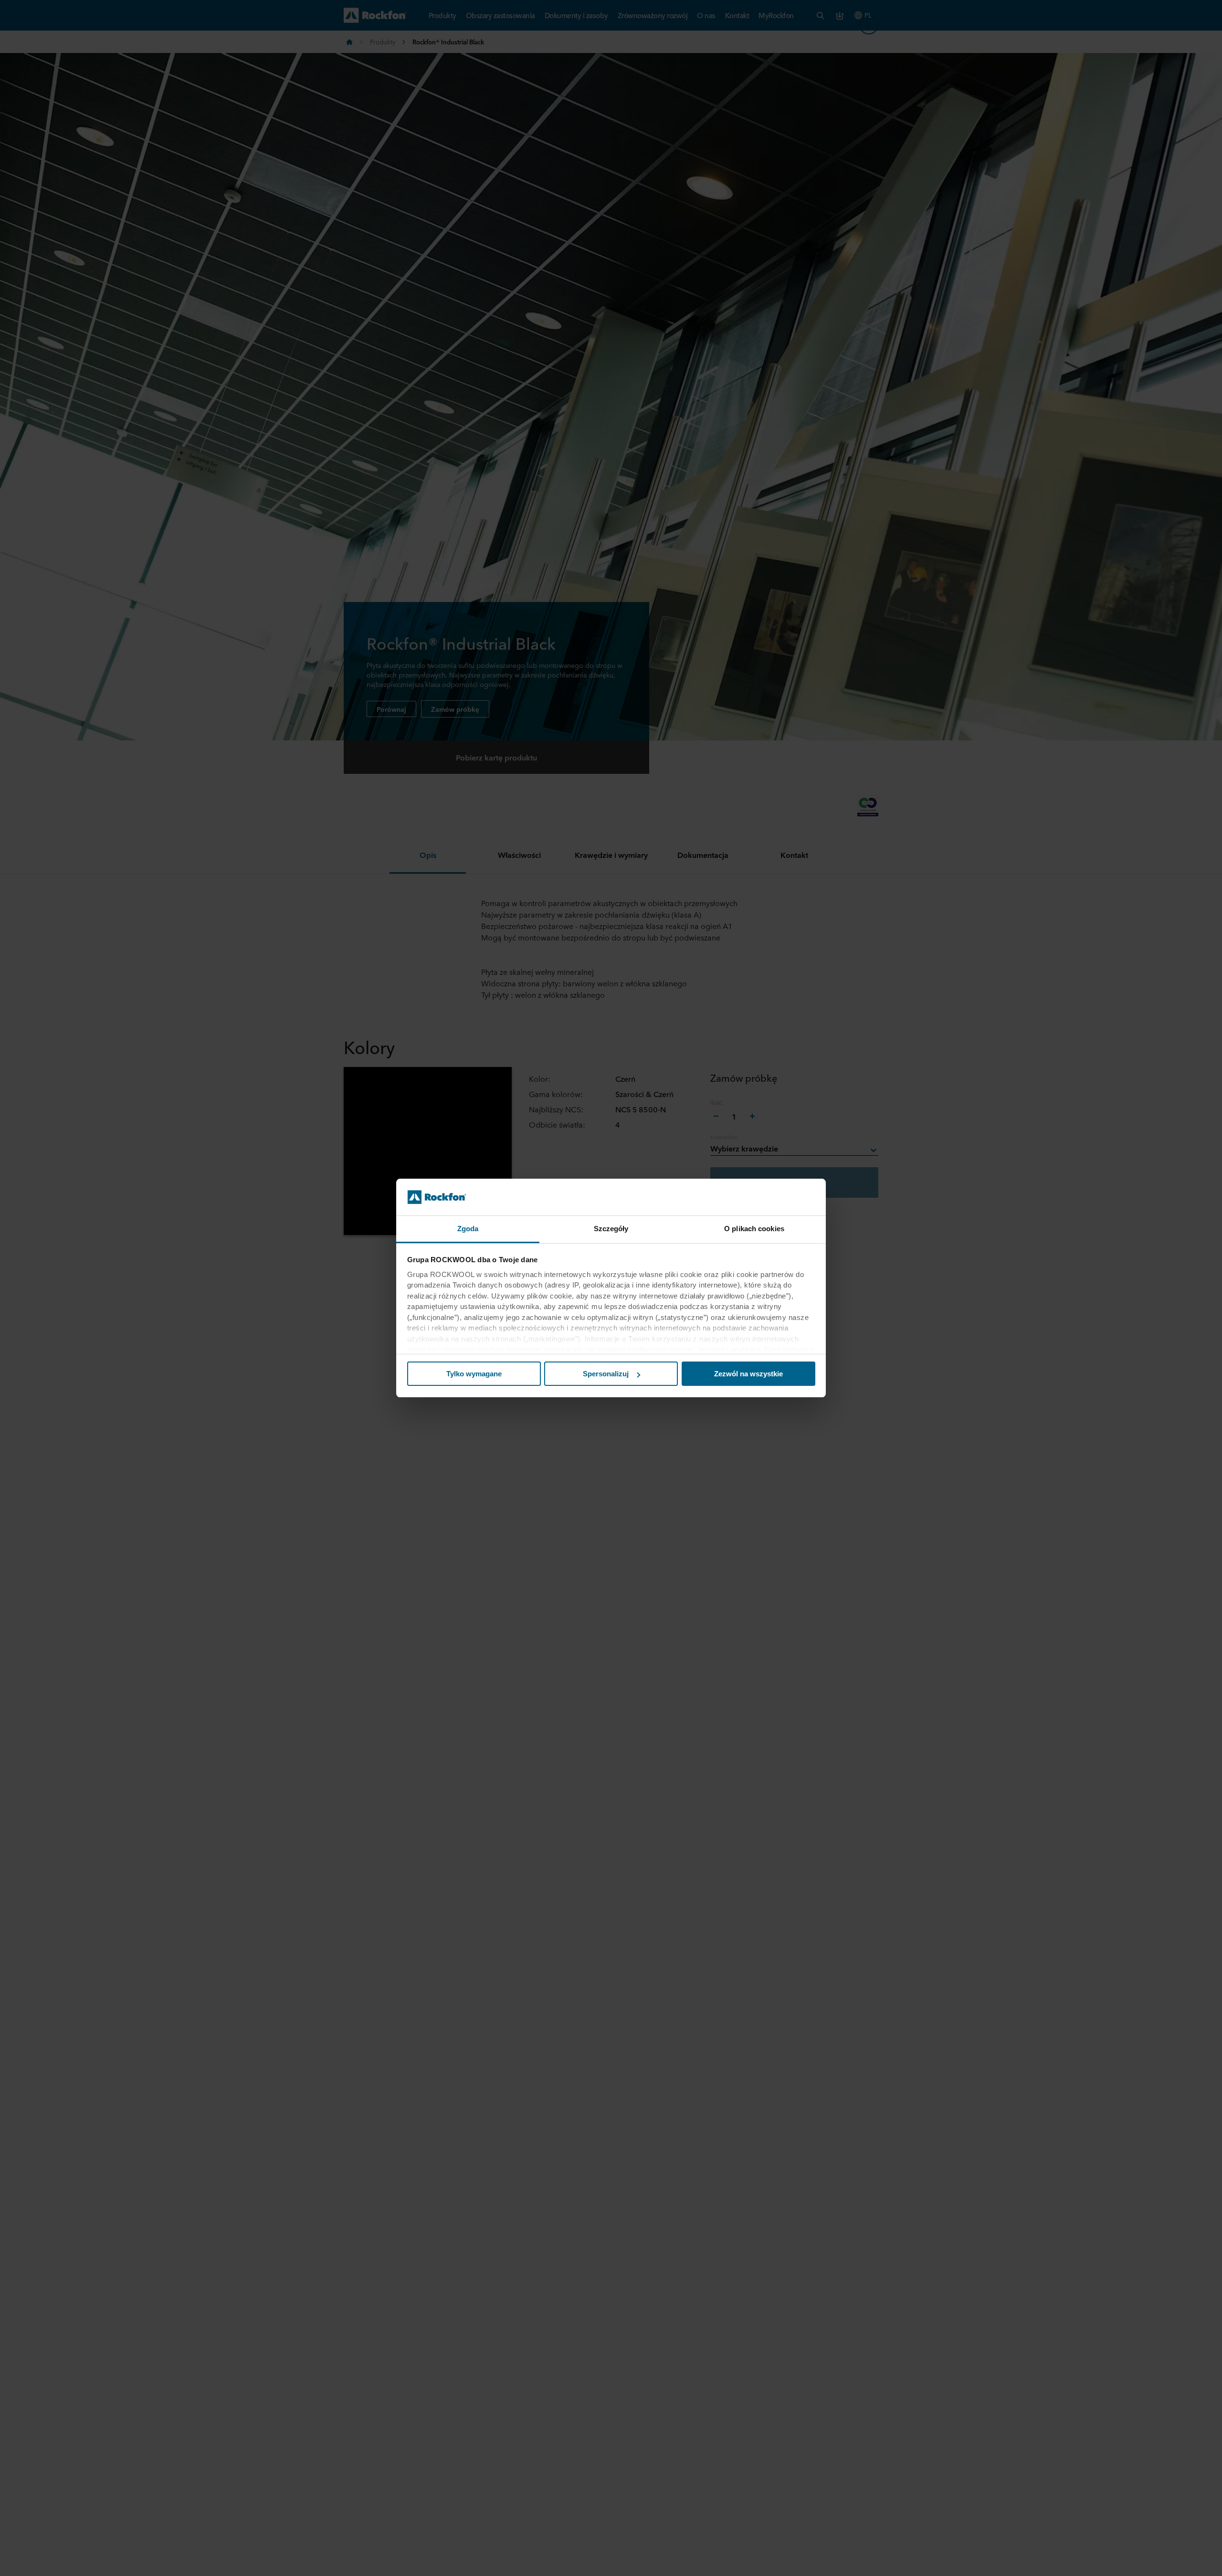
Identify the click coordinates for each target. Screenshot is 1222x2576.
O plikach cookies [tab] (754, 1229)
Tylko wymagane (474, 1374)
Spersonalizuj (606, 1374)
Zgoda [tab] (468, 1229)
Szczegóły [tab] (611, 1229)
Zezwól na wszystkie (748, 1374)
